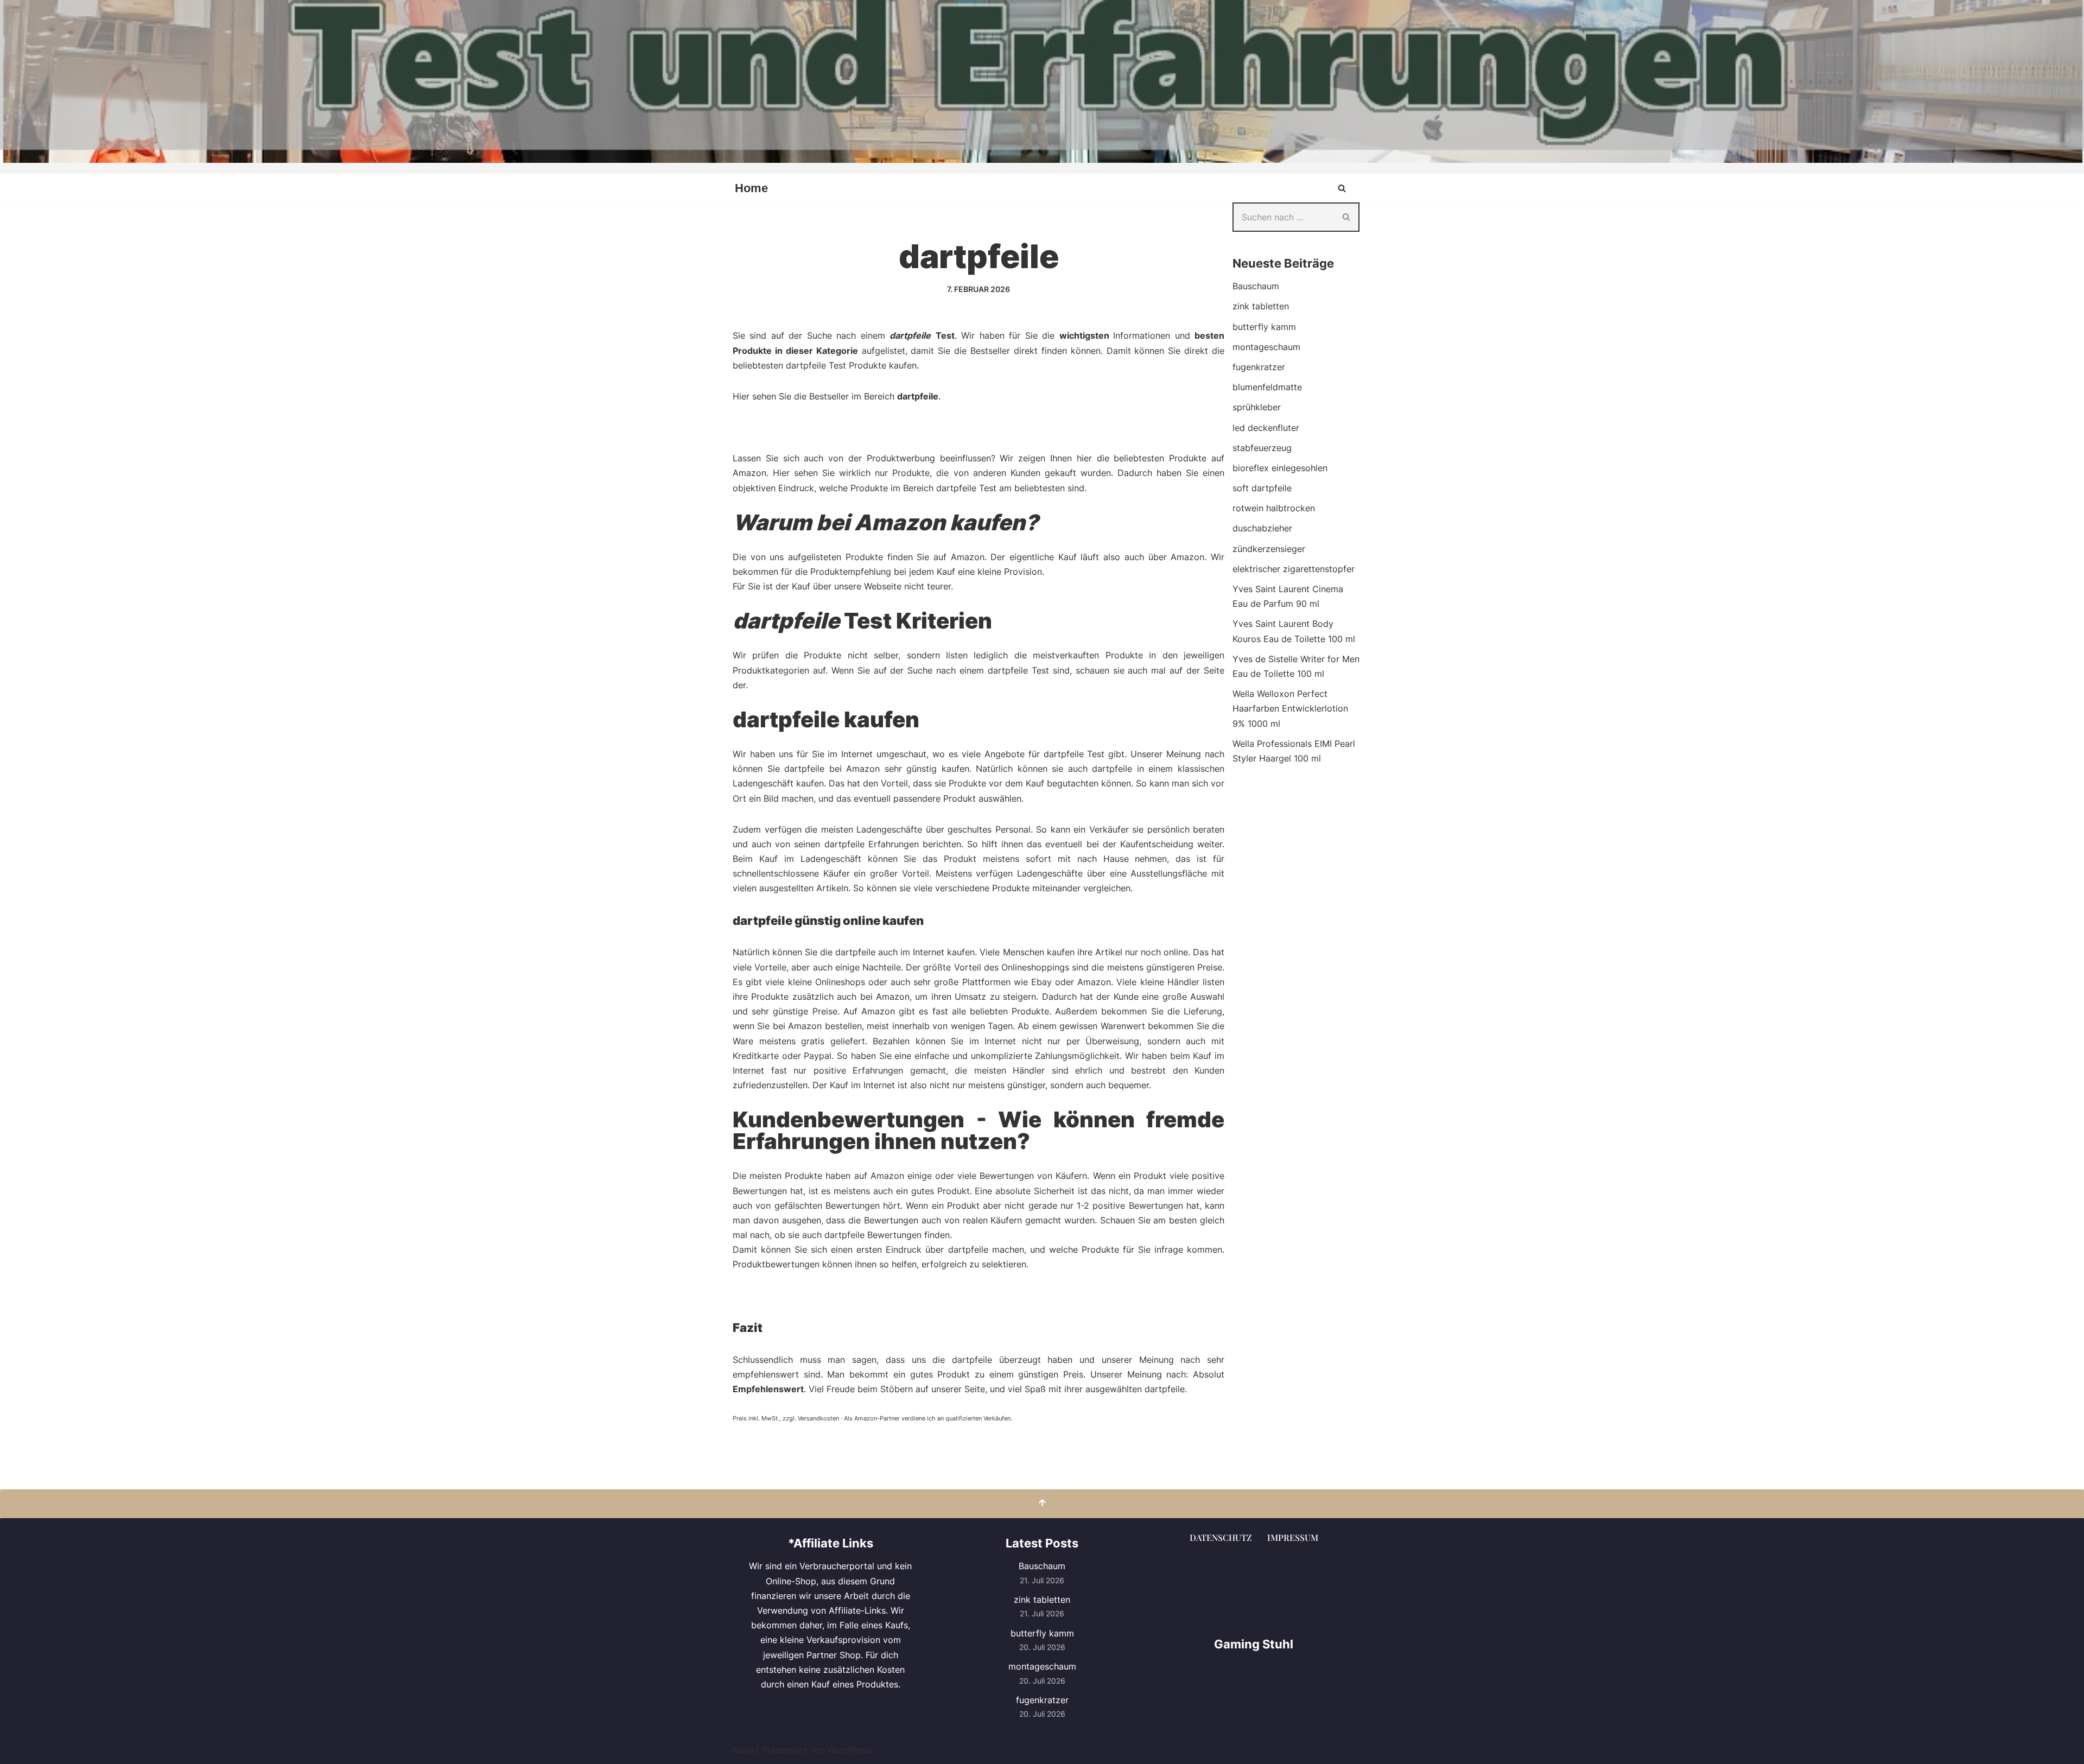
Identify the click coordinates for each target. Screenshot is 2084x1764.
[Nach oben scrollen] (1042, 1504)
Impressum (1293, 1537)
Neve (743, 1750)
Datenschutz (1221, 1537)
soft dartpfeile (1262, 488)
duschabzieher (1262, 528)
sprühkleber (1257, 407)
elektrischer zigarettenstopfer (1294, 569)
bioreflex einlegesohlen (1280, 468)
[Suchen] (1342, 188)
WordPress (850, 1750)
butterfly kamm (1264, 327)
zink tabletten (1261, 306)
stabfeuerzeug (1262, 448)
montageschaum (1266, 347)
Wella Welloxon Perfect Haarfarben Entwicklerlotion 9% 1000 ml (1290, 708)
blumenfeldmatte (1267, 387)
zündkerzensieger (1269, 549)
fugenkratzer (1259, 367)
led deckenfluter (1266, 428)
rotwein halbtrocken (1274, 508)
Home (751, 188)
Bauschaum (1256, 286)
